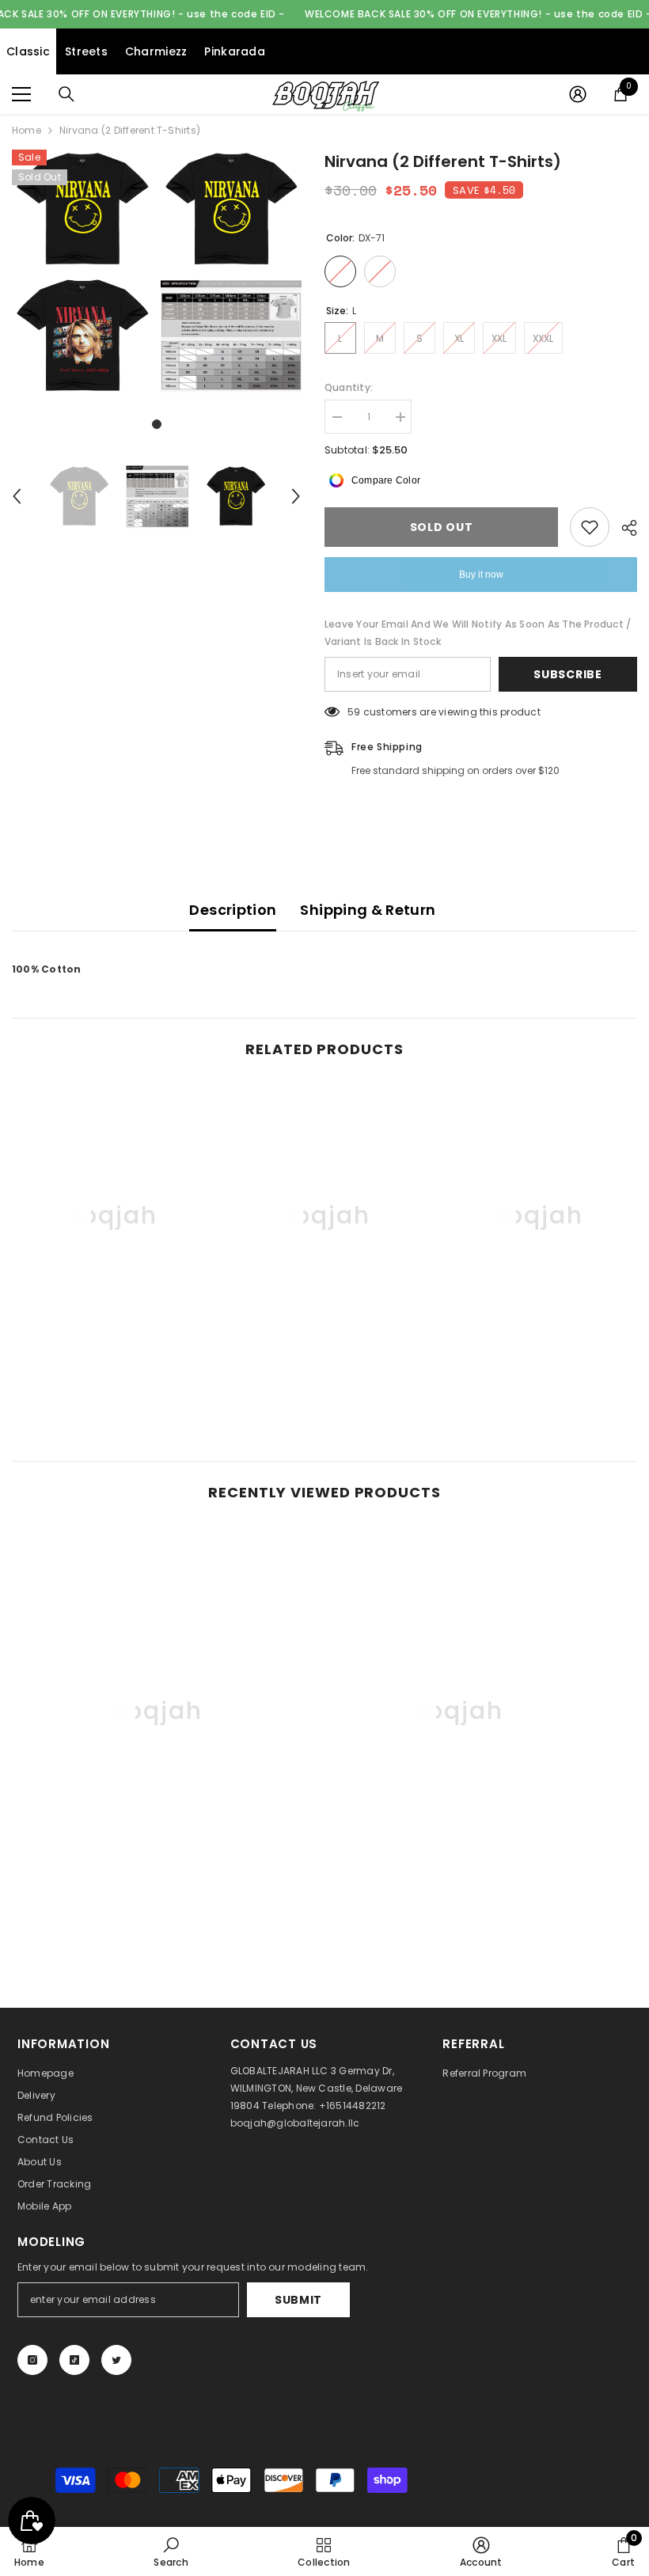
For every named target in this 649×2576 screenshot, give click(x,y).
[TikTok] (74, 2360)
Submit (298, 2300)
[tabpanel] (82, 272)
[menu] (21, 94)
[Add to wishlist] (590, 527)
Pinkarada (235, 51)
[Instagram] (32, 2360)
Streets (86, 51)
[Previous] (17, 496)
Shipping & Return (368, 910)
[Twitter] (116, 2360)
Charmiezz (156, 51)
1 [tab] (157, 424)
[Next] (296, 496)
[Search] (66, 94)
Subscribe (567, 674)
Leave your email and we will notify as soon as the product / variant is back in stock (478, 633)
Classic (28, 51)
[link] (112, 1365)
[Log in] (578, 94)
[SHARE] (623, 528)
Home (27, 130)
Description (233, 910)
